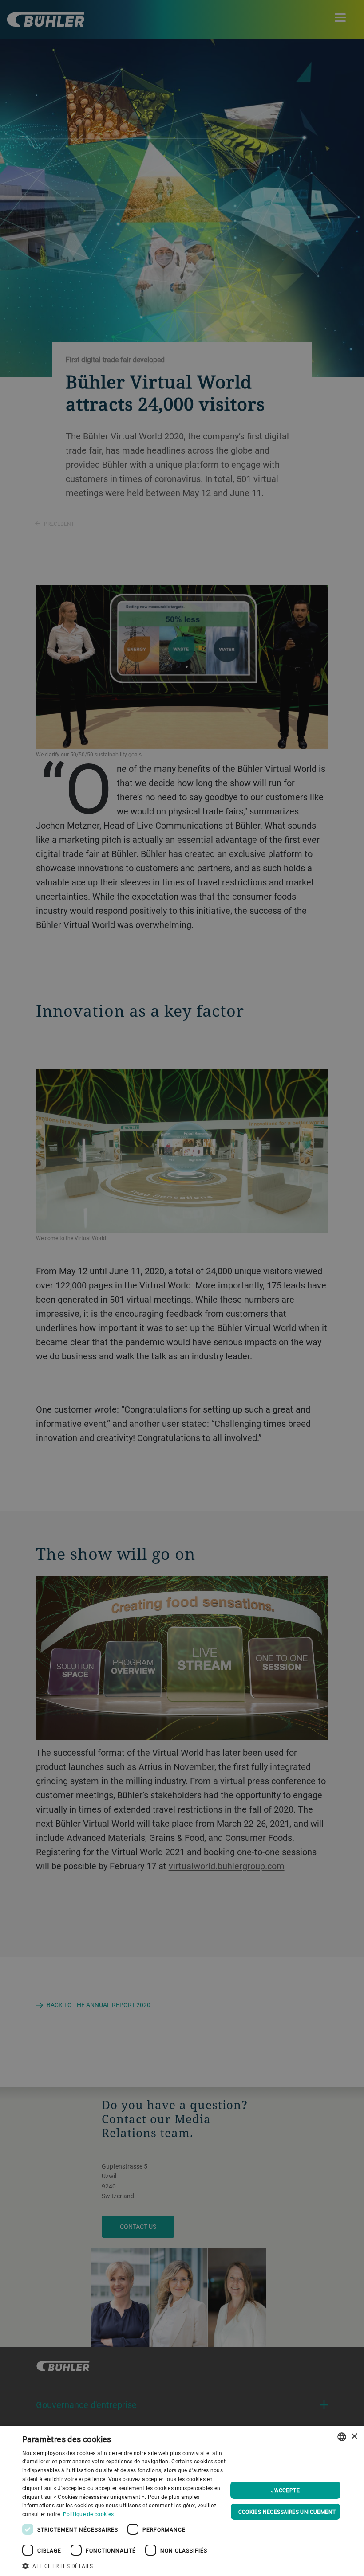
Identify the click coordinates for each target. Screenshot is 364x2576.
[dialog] (182, 2501)
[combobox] (342, 2437)
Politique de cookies (88, 2514)
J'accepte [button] (285, 2490)
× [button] (354, 2437)
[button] (125, 2565)
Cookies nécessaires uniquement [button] (287, 2512)
